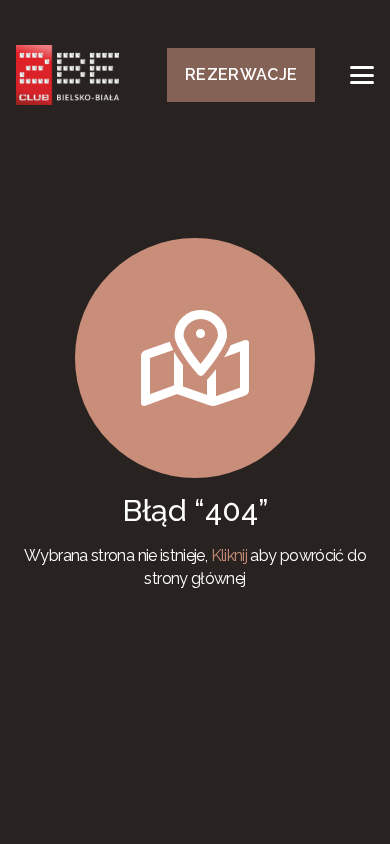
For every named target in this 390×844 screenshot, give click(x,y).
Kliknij (229, 555)
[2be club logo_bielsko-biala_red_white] (67, 75)
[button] (362, 75)
